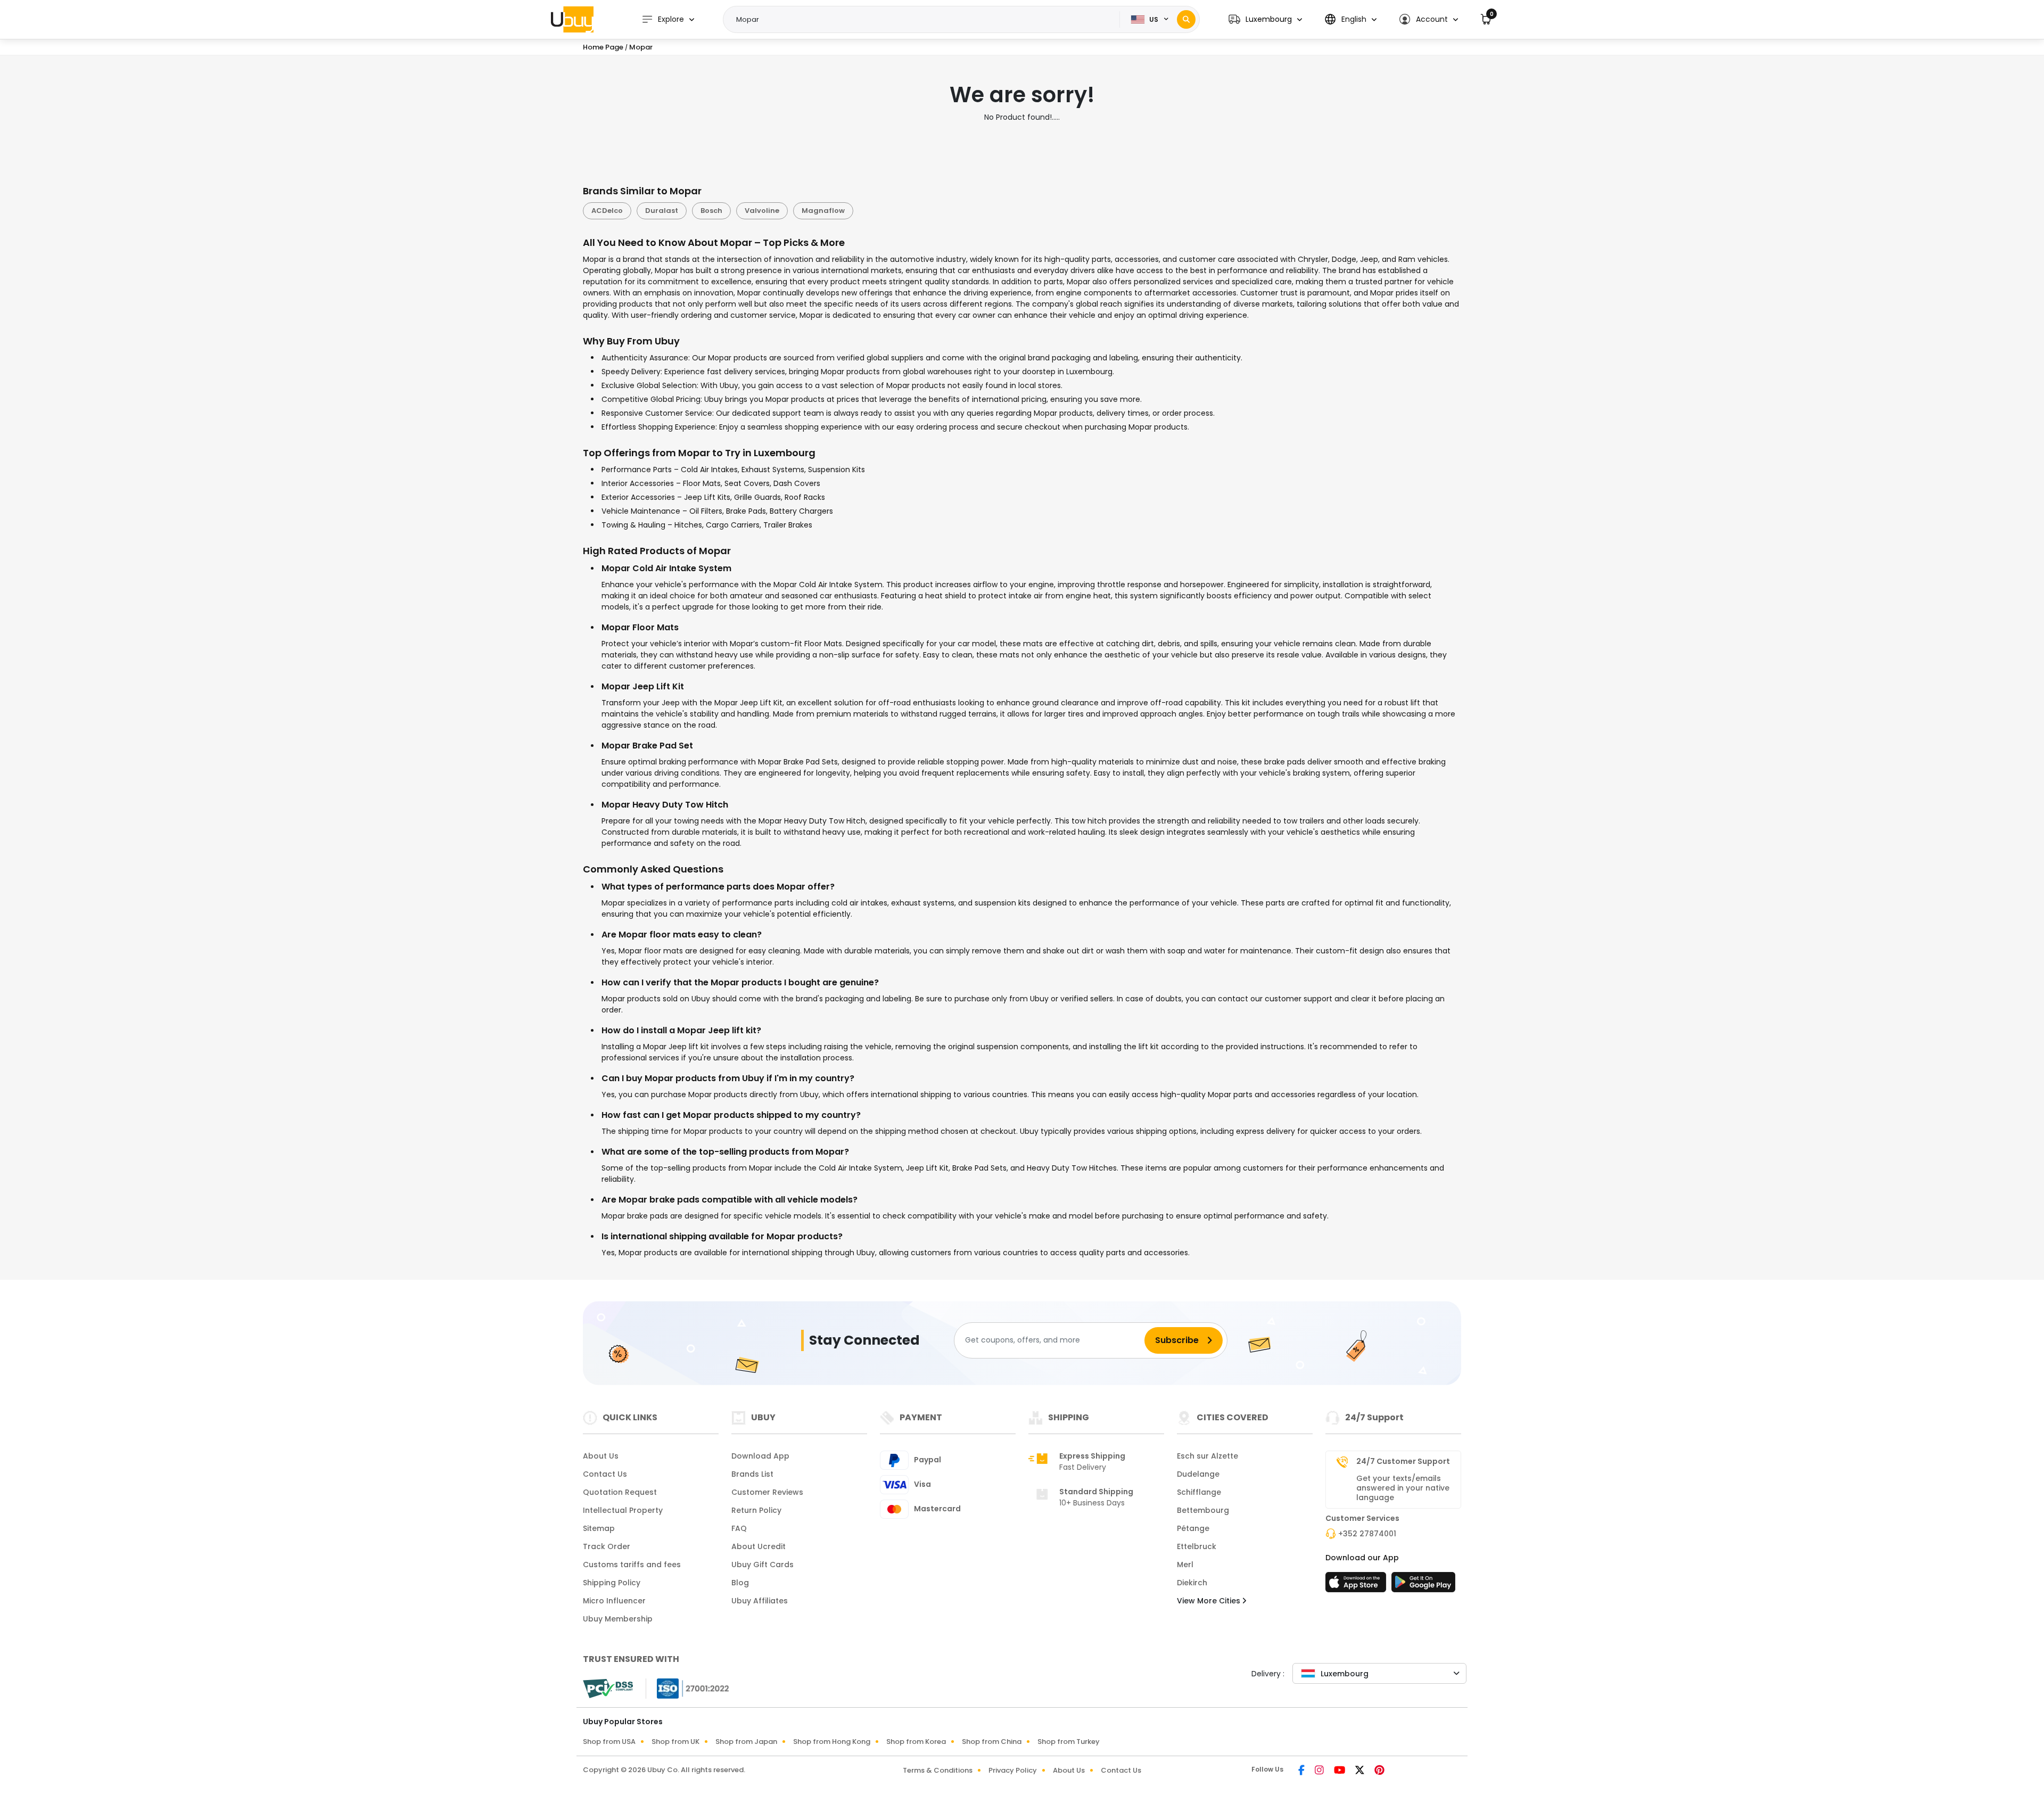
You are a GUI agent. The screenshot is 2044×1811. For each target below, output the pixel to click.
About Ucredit (759, 1546)
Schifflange (1199, 1492)
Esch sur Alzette (1208, 1456)
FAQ (739, 1528)
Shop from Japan (746, 1742)
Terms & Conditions (938, 1770)
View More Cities (1210, 1601)
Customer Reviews (767, 1492)
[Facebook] (1302, 1771)
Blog (740, 1583)
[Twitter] (1361, 1771)
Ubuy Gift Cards (763, 1565)
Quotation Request (620, 1492)
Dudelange (1198, 1474)
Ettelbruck (1197, 1546)
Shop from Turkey (1069, 1742)
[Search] (1186, 19)
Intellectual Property (623, 1510)
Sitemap (599, 1528)
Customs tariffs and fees (632, 1565)
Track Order (607, 1546)
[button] (1265, 19)
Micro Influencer (614, 1601)
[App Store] (1357, 1585)
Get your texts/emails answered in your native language (1403, 1488)
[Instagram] (1320, 1771)
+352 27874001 (1367, 1534)
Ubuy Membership (618, 1619)
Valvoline (762, 211)
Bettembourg (1203, 1510)
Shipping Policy (612, 1583)
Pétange (1193, 1528)
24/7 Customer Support (1403, 1461)
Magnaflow (823, 211)
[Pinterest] (1379, 1771)
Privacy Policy (1013, 1770)
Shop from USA (609, 1742)
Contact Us (605, 1474)
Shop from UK (675, 1742)
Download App (760, 1456)
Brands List (752, 1474)
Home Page (603, 47)
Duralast (662, 211)
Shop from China (992, 1742)
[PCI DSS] (608, 1689)
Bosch (711, 211)
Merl (1185, 1565)
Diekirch (1192, 1583)
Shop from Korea (916, 1742)
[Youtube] (1340, 1771)
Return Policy (756, 1510)
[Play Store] (1423, 1585)
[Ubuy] (572, 19)
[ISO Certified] (688, 1687)
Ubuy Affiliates (760, 1601)
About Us (601, 1456)
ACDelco (607, 211)
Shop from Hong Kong (832, 1742)
